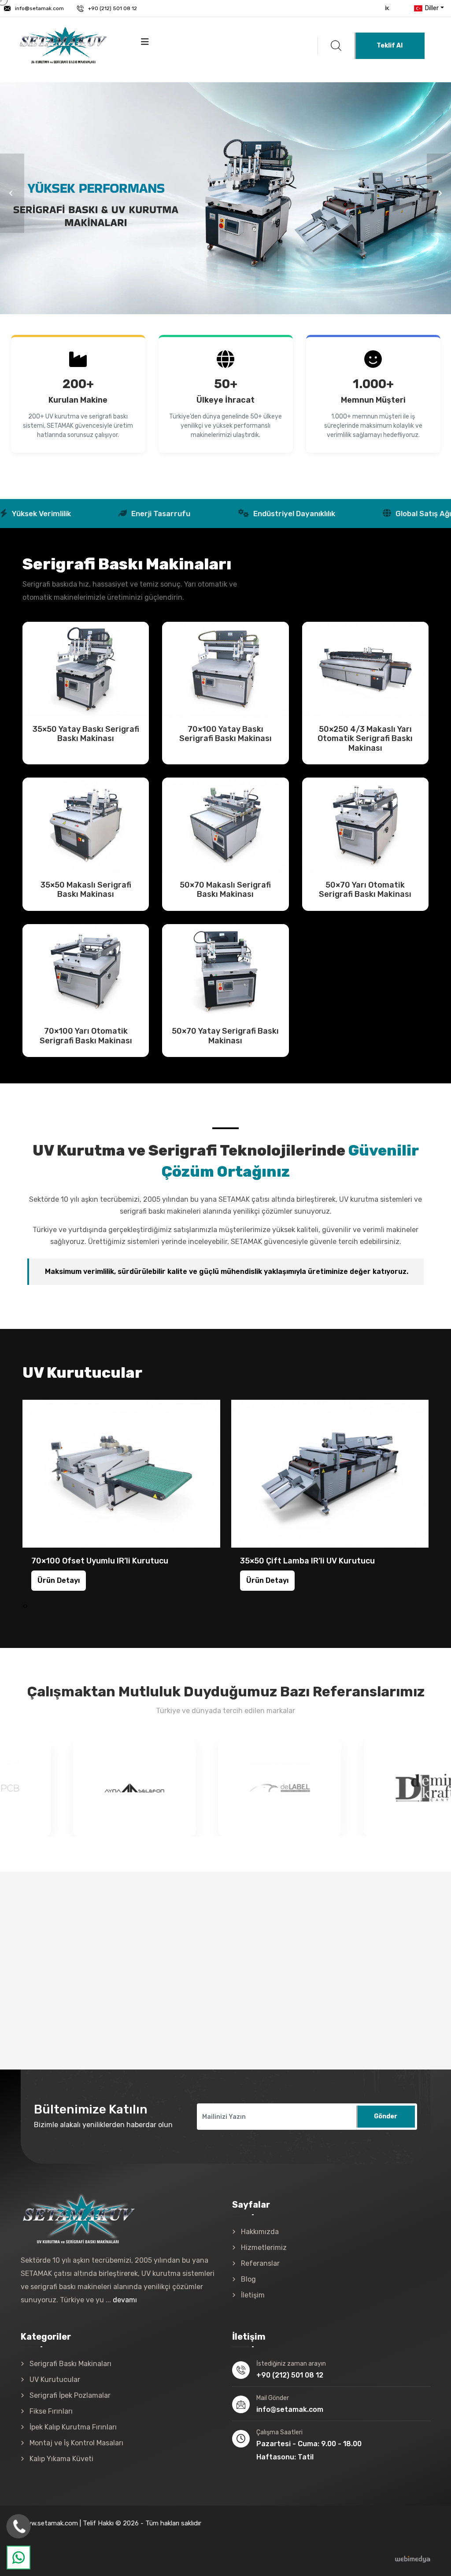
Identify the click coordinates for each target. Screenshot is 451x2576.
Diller (431, 8)
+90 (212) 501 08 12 (113, 8)
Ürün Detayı (86, 669)
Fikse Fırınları (51, 2411)
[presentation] (24, 1606)
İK (387, 8)
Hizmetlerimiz (264, 2248)
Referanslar (260, 2263)
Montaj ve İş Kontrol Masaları (76, 2443)
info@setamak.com (39, 8)
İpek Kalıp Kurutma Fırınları (73, 2427)
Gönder (386, 2116)
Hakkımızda (260, 2232)
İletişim (253, 2295)
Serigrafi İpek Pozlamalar (70, 2395)
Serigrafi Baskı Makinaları (70, 2364)
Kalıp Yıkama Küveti (61, 2459)
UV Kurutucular (55, 2380)
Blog (248, 2279)
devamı (125, 2300)
